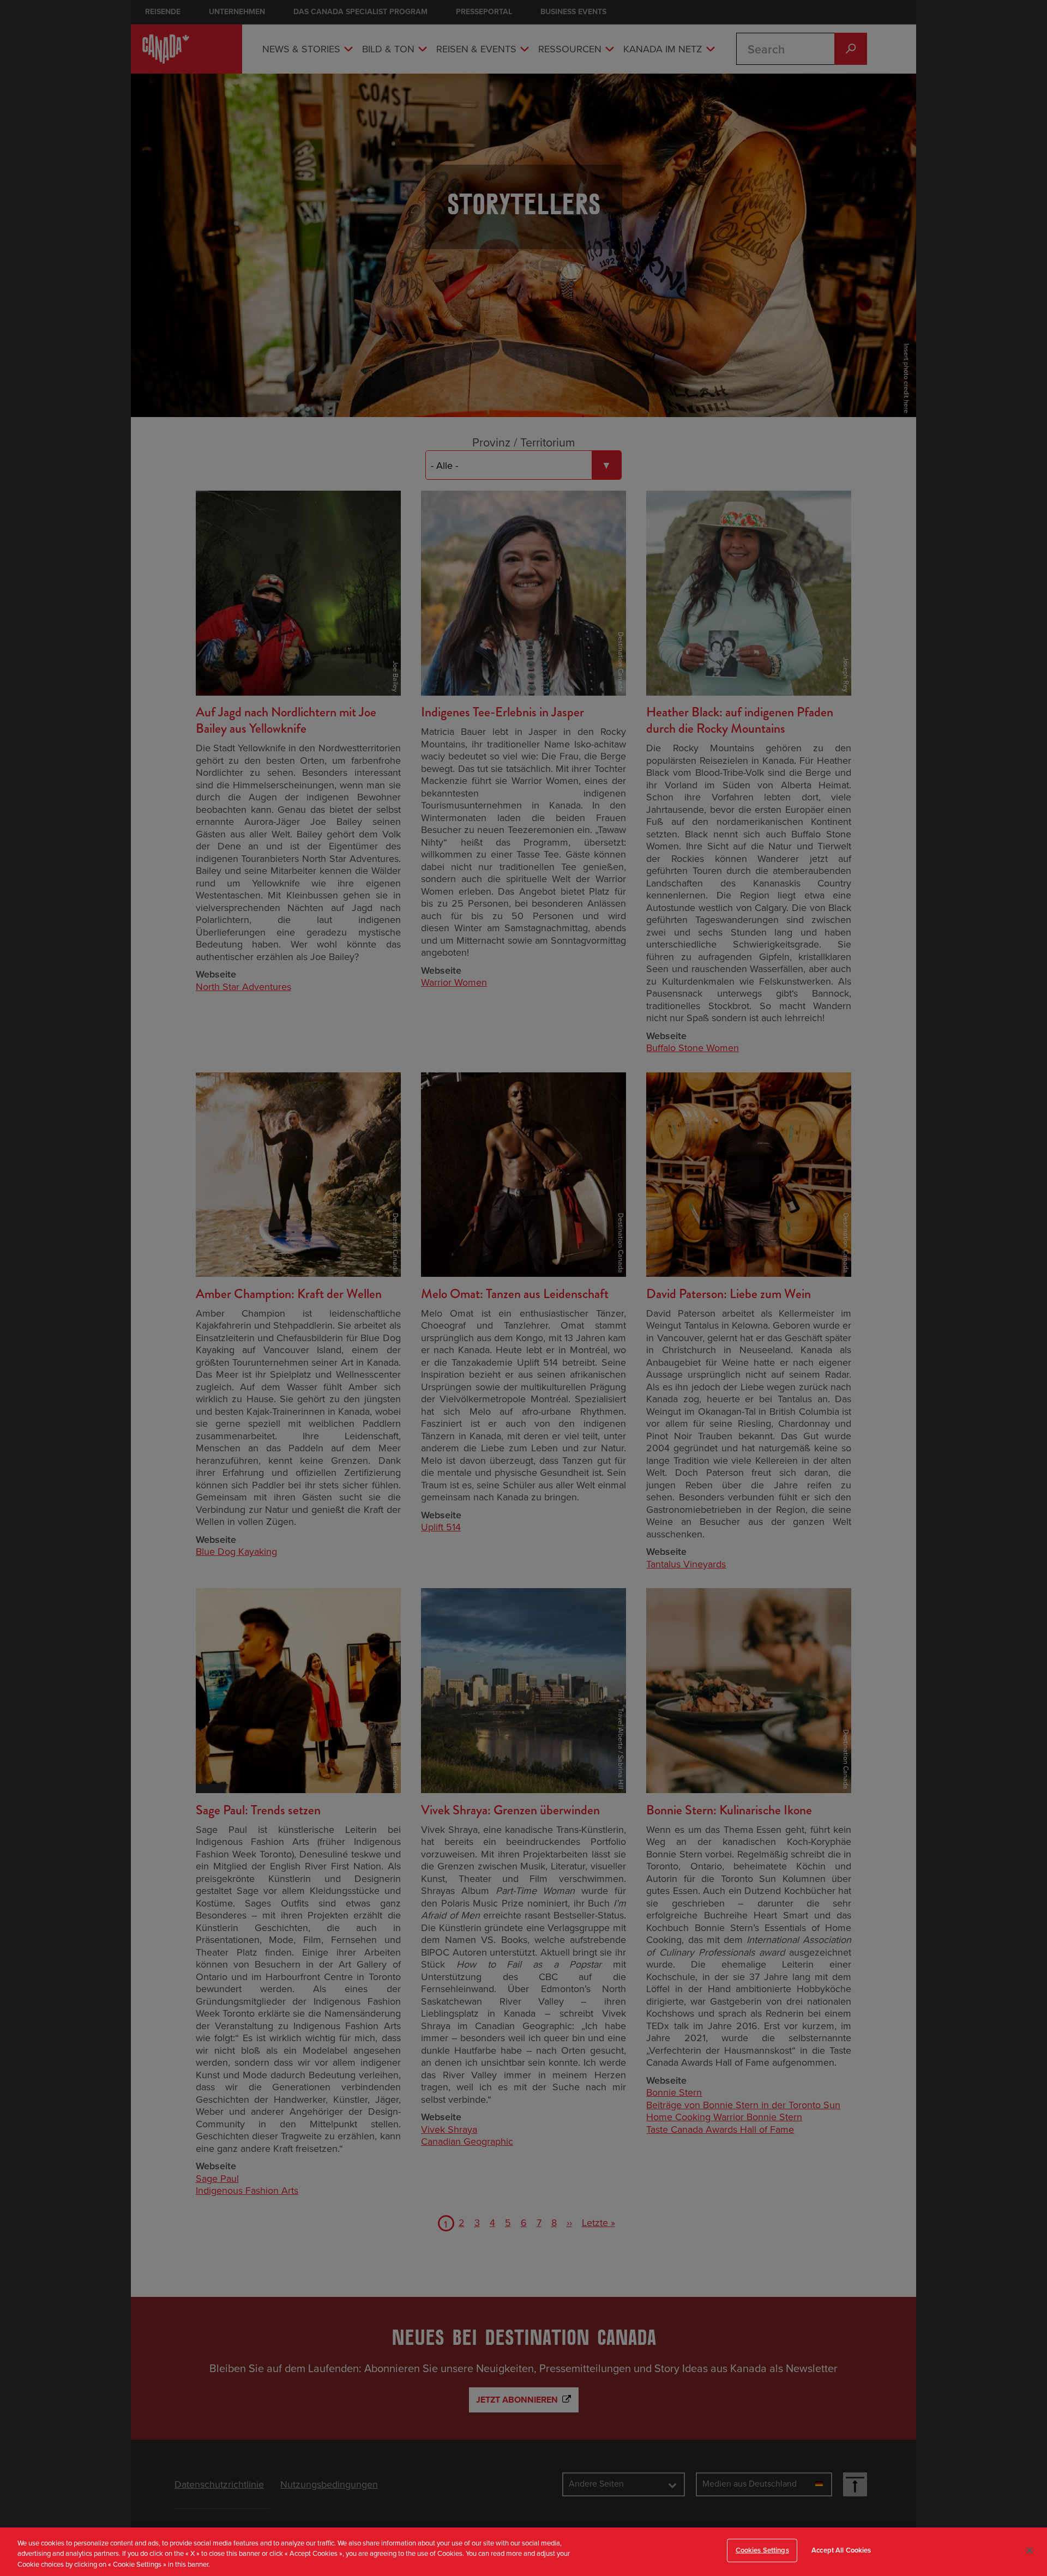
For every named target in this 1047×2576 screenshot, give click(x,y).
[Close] (1030, 2550)
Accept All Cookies (841, 2550)
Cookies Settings (762, 2550)
